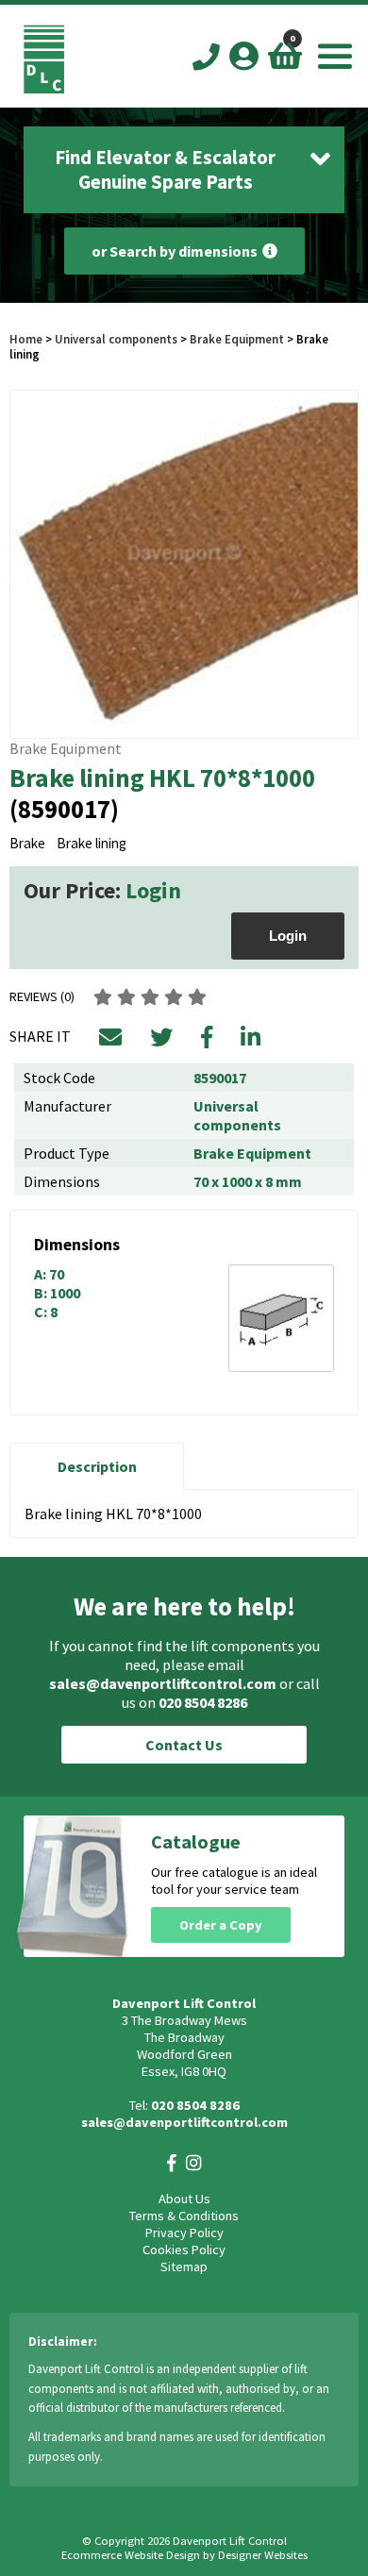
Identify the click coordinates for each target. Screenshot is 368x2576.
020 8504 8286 (203, 1702)
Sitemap (184, 2267)
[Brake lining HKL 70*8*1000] (184, 564)
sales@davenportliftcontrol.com (163, 1683)
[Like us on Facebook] (172, 2163)
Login (153, 890)
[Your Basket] (285, 56)
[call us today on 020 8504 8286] (206, 58)
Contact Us (184, 1745)
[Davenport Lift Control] (44, 89)
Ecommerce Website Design (131, 2555)
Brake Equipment (237, 339)
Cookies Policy (184, 2250)
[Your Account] (244, 56)
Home (26, 339)
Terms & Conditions (184, 2216)
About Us (184, 2199)
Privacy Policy (184, 2233)
